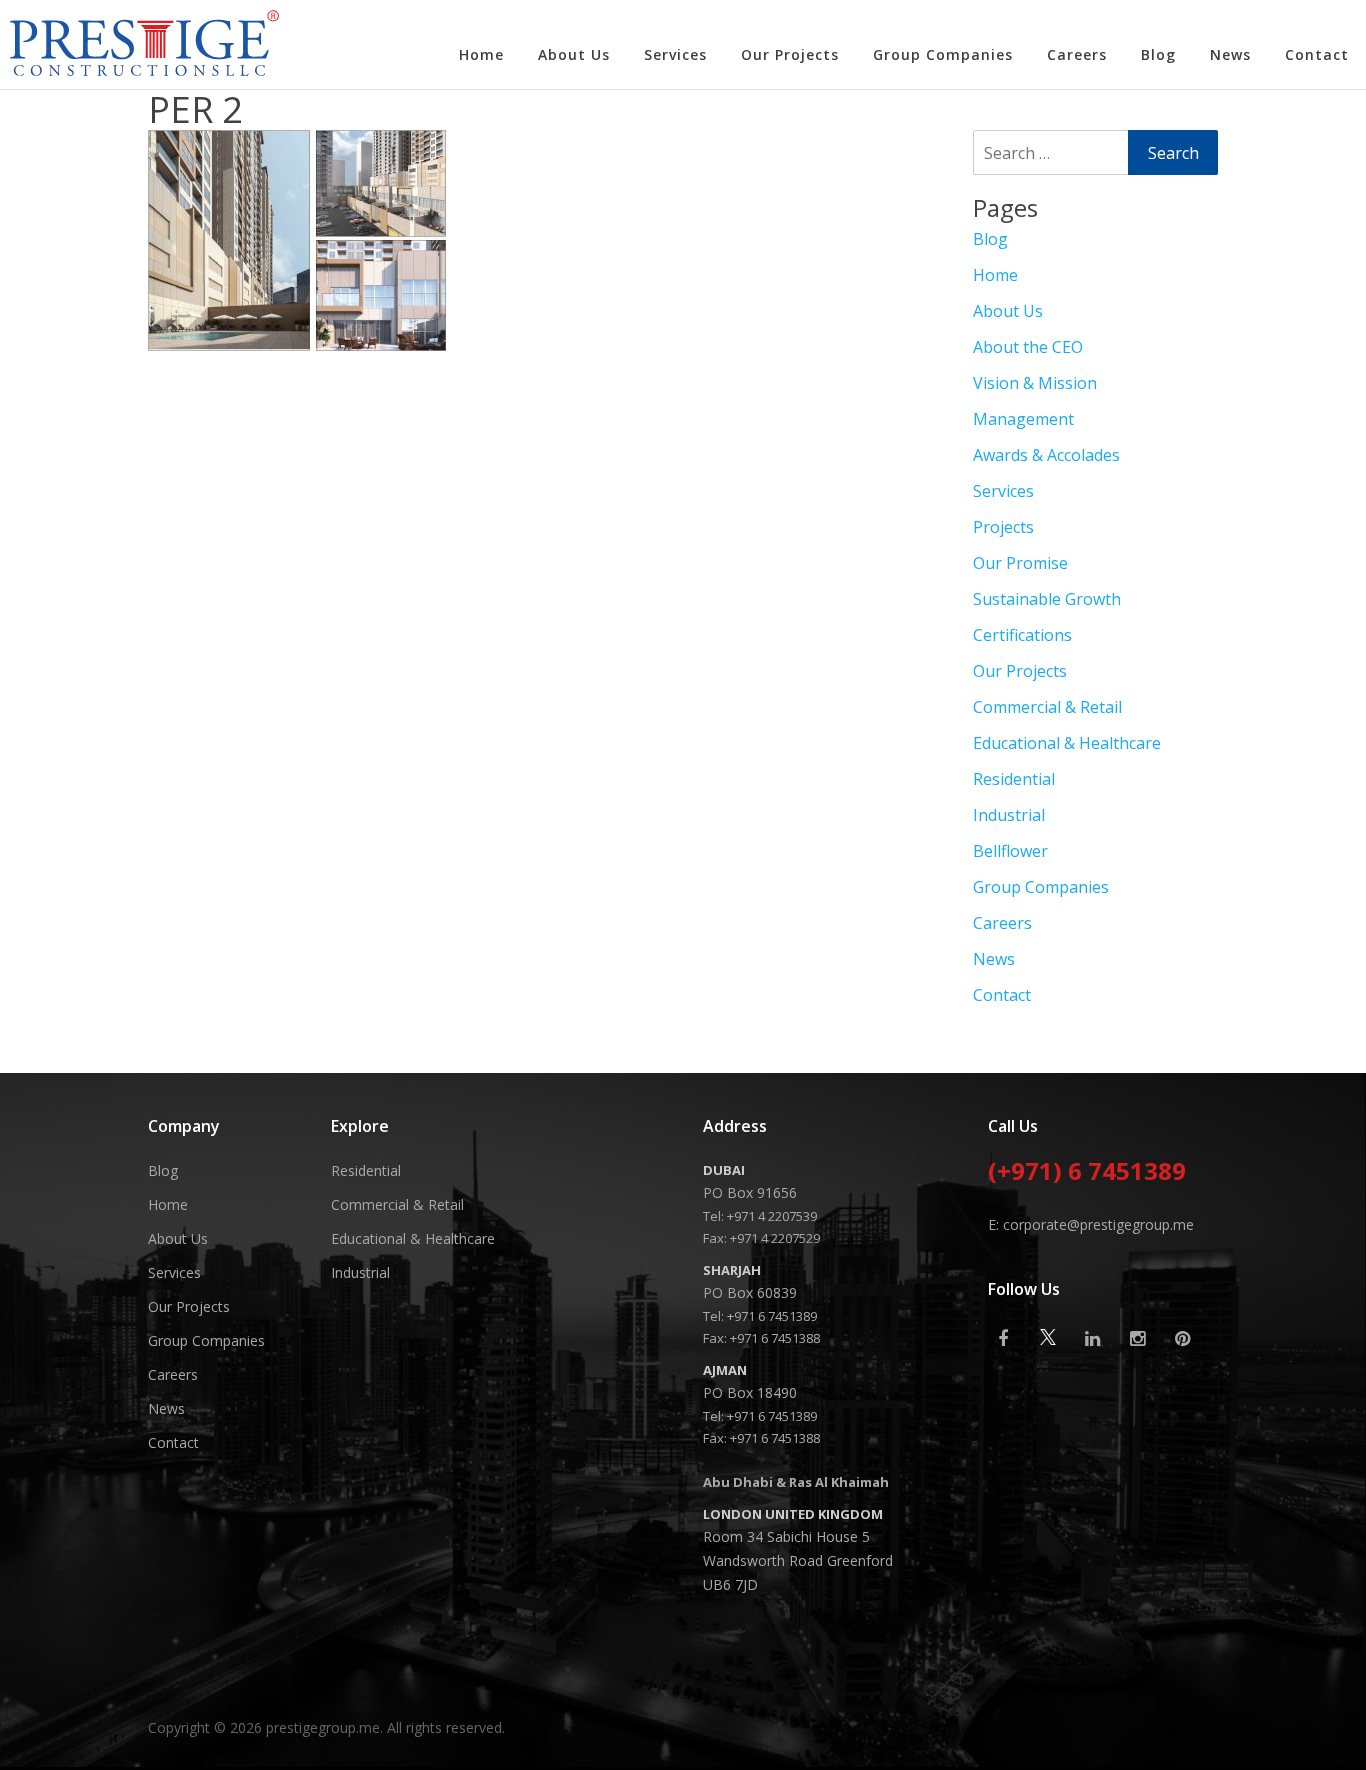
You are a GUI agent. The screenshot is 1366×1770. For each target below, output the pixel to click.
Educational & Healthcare (1067, 743)
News (1230, 54)
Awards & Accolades (1046, 455)
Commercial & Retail (1047, 707)
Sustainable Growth (1047, 599)
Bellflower (1010, 851)
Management (1023, 419)
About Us (574, 54)
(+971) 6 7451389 (1087, 1173)
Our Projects (790, 54)
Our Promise (1020, 563)
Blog (1158, 54)
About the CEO (1028, 347)
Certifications (1022, 635)
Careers (1077, 54)
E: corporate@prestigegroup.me (1091, 1224)
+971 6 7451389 (772, 1316)
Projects (1003, 527)
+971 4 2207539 (772, 1216)
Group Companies (943, 54)
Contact (1317, 54)
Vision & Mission (1035, 383)
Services (675, 54)
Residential (1014, 779)
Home (481, 54)
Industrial (1009, 815)
